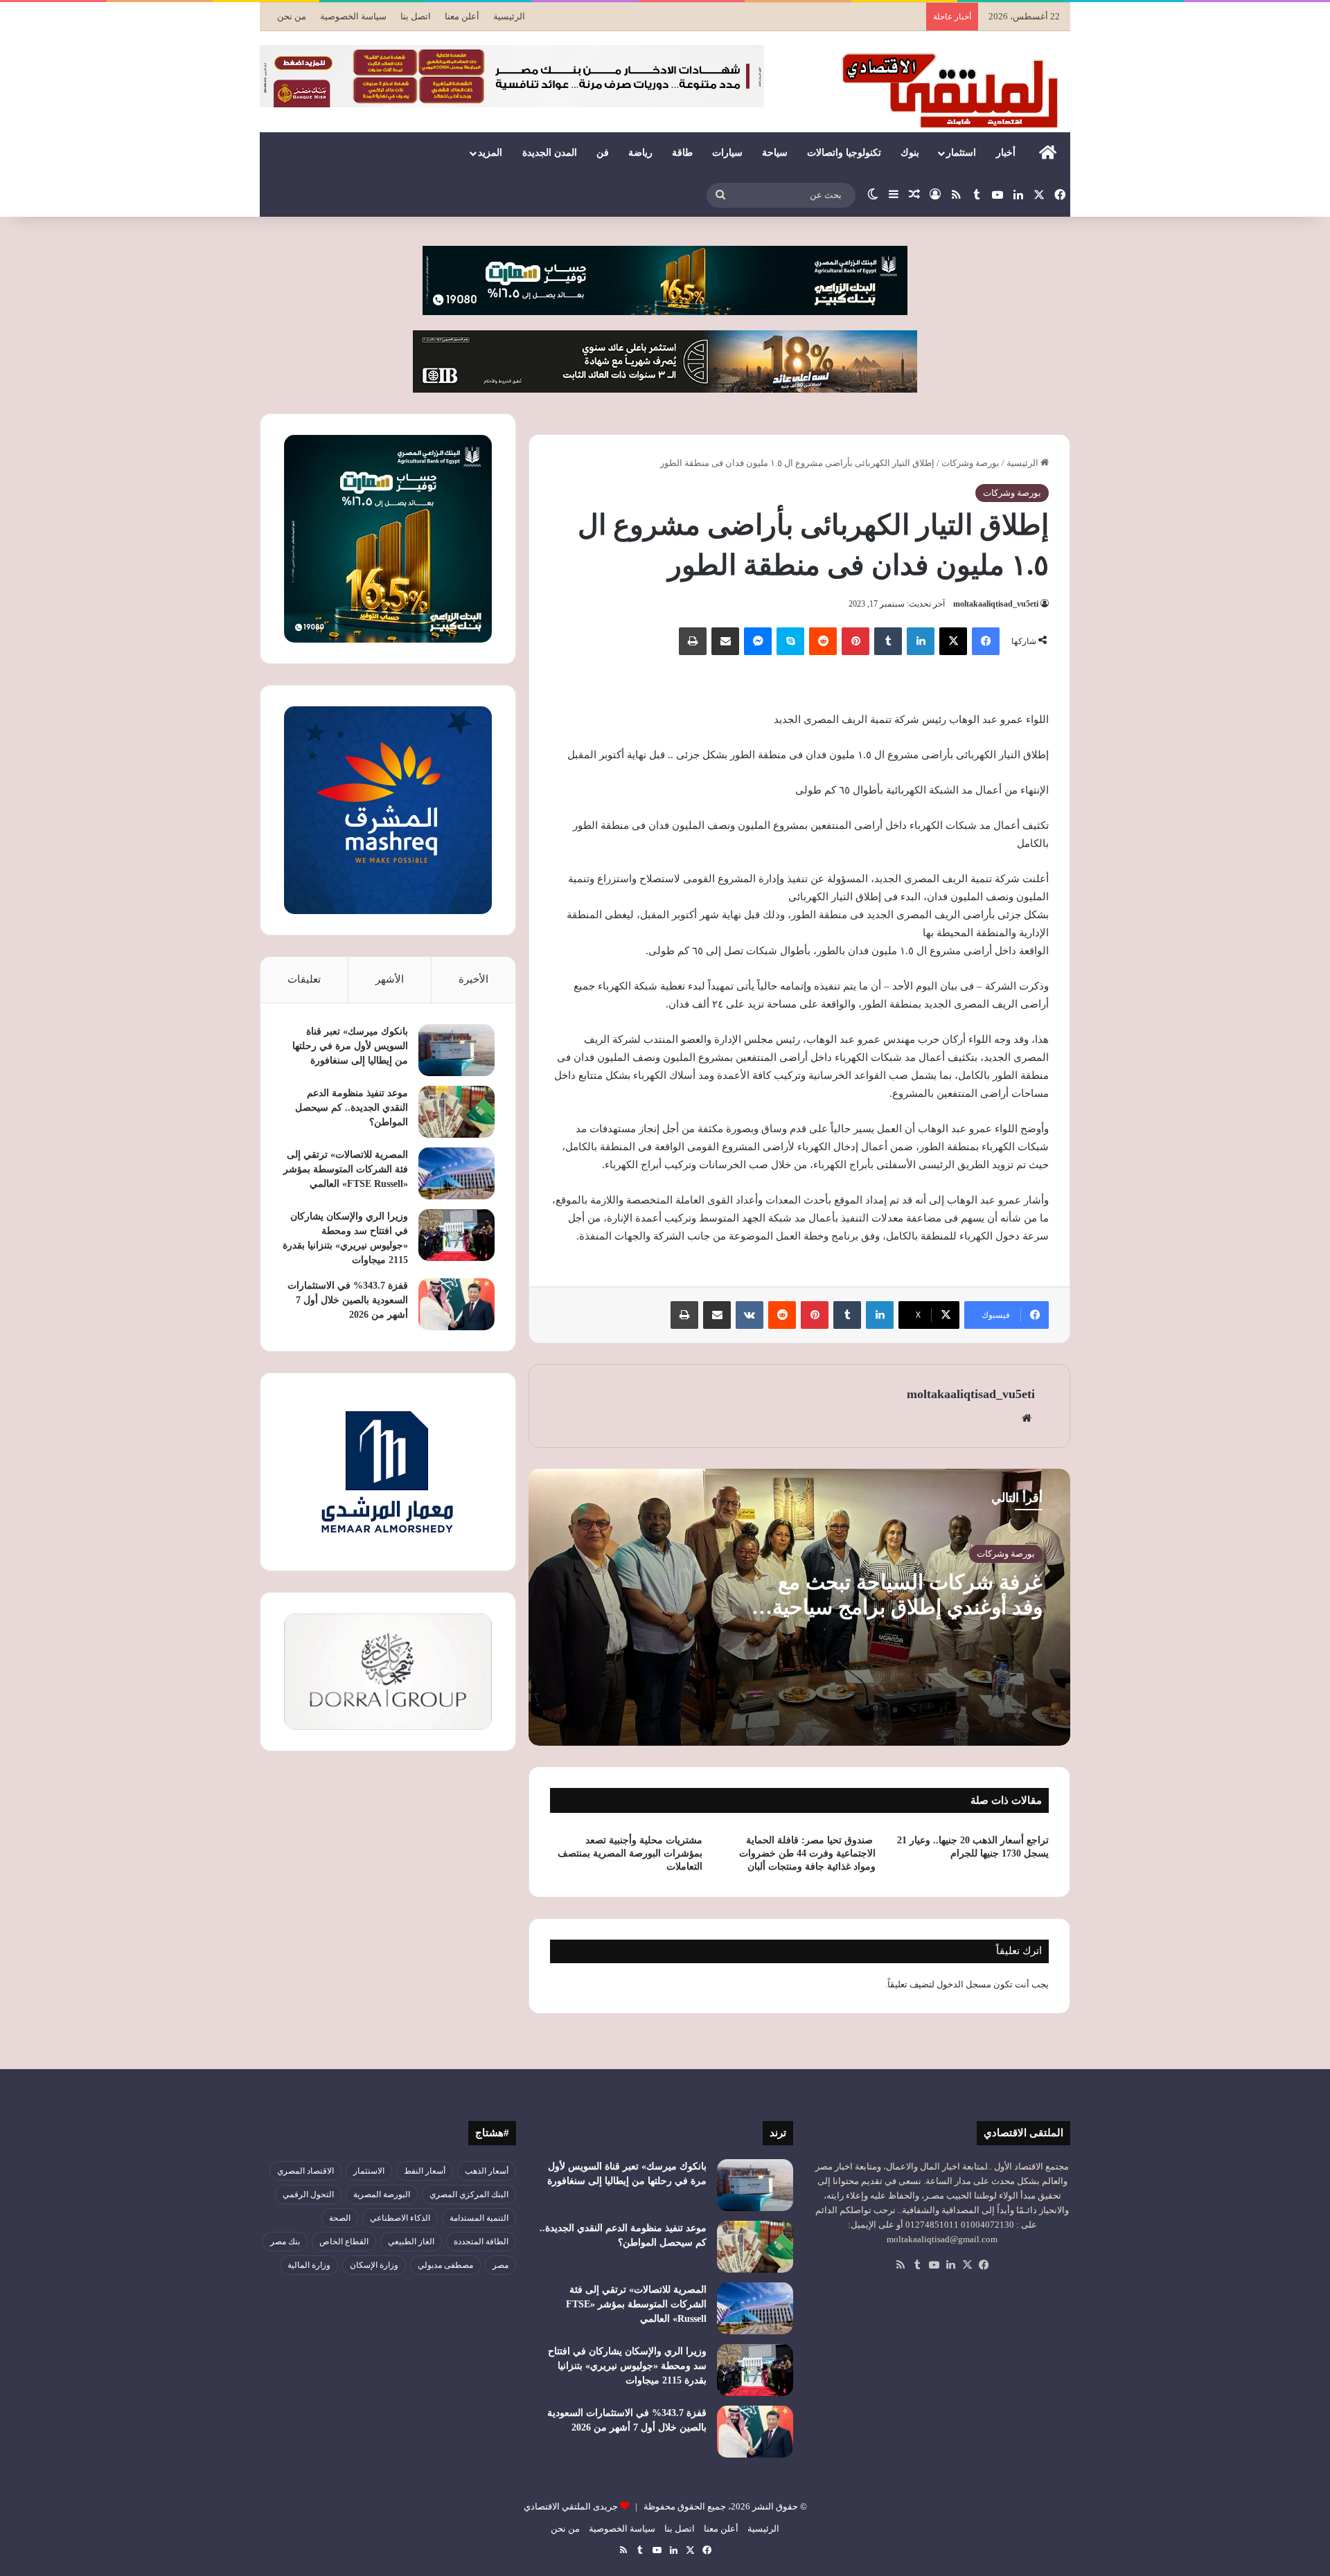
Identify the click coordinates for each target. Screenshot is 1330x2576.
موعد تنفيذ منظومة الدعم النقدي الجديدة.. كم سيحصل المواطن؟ (352, 1108)
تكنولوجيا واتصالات (844, 153)
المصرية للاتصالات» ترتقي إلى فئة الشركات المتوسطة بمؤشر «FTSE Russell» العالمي (346, 1169)
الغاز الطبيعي (411, 2242)
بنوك (910, 153)
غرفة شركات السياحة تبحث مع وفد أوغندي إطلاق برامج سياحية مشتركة (907, 1607)
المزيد (490, 153)
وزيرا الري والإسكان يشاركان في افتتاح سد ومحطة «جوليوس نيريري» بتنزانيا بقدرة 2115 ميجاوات (627, 2366)
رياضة (640, 153)
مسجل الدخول (964, 1984)
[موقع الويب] (1027, 1418)
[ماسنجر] (758, 641)
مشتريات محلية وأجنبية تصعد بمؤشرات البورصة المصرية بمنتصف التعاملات (630, 1853)
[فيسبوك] (986, 641)
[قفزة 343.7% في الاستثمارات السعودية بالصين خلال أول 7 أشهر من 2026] (456, 1304)
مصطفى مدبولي (445, 2265)
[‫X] (953, 641)
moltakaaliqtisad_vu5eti (996, 604)
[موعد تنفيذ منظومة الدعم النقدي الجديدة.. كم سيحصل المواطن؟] (456, 1112)
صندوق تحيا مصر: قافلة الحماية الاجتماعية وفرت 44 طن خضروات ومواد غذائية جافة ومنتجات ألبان (807, 1853)
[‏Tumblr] (888, 641)
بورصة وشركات (970, 463)
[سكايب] (790, 641)
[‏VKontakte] (750, 1315)
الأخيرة (473, 979)
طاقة (682, 153)
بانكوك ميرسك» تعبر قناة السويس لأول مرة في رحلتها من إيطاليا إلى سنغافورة (350, 1046)
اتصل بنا (416, 16)
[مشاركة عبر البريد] (725, 641)
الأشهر (390, 979)
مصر (500, 2265)
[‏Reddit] (823, 641)
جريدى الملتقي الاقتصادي (571, 2506)
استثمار (961, 153)
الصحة (340, 2218)
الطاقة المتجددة (481, 2242)
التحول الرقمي (308, 2194)
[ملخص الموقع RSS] (901, 2265)
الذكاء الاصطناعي (400, 2218)
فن (603, 153)
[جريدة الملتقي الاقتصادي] (954, 90)
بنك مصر (285, 2242)
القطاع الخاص (344, 2242)
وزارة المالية (309, 2265)
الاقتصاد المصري (305, 2171)
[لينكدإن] (921, 641)
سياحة (775, 153)
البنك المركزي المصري (469, 2194)
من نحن (292, 16)
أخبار (1006, 153)
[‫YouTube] (934, 2265)
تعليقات (304, 979)
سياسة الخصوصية (353, 16)
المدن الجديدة (550, 153)
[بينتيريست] (855, 641)
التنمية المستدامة (479, 2218)
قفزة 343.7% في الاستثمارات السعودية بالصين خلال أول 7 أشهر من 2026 (348, 1300)
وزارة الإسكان (374, 2265)
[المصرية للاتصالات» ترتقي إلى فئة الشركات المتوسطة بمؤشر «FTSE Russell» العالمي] (456, 1173)
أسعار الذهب (487, 2171)
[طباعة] (693, 641)
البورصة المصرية (382, 2194)
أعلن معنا (462, 16)
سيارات (727, 153)
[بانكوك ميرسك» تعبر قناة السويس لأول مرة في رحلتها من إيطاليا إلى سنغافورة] (456, 1050)
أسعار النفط (425, 2171)
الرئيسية (509, 16)
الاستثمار (369, 2171)
